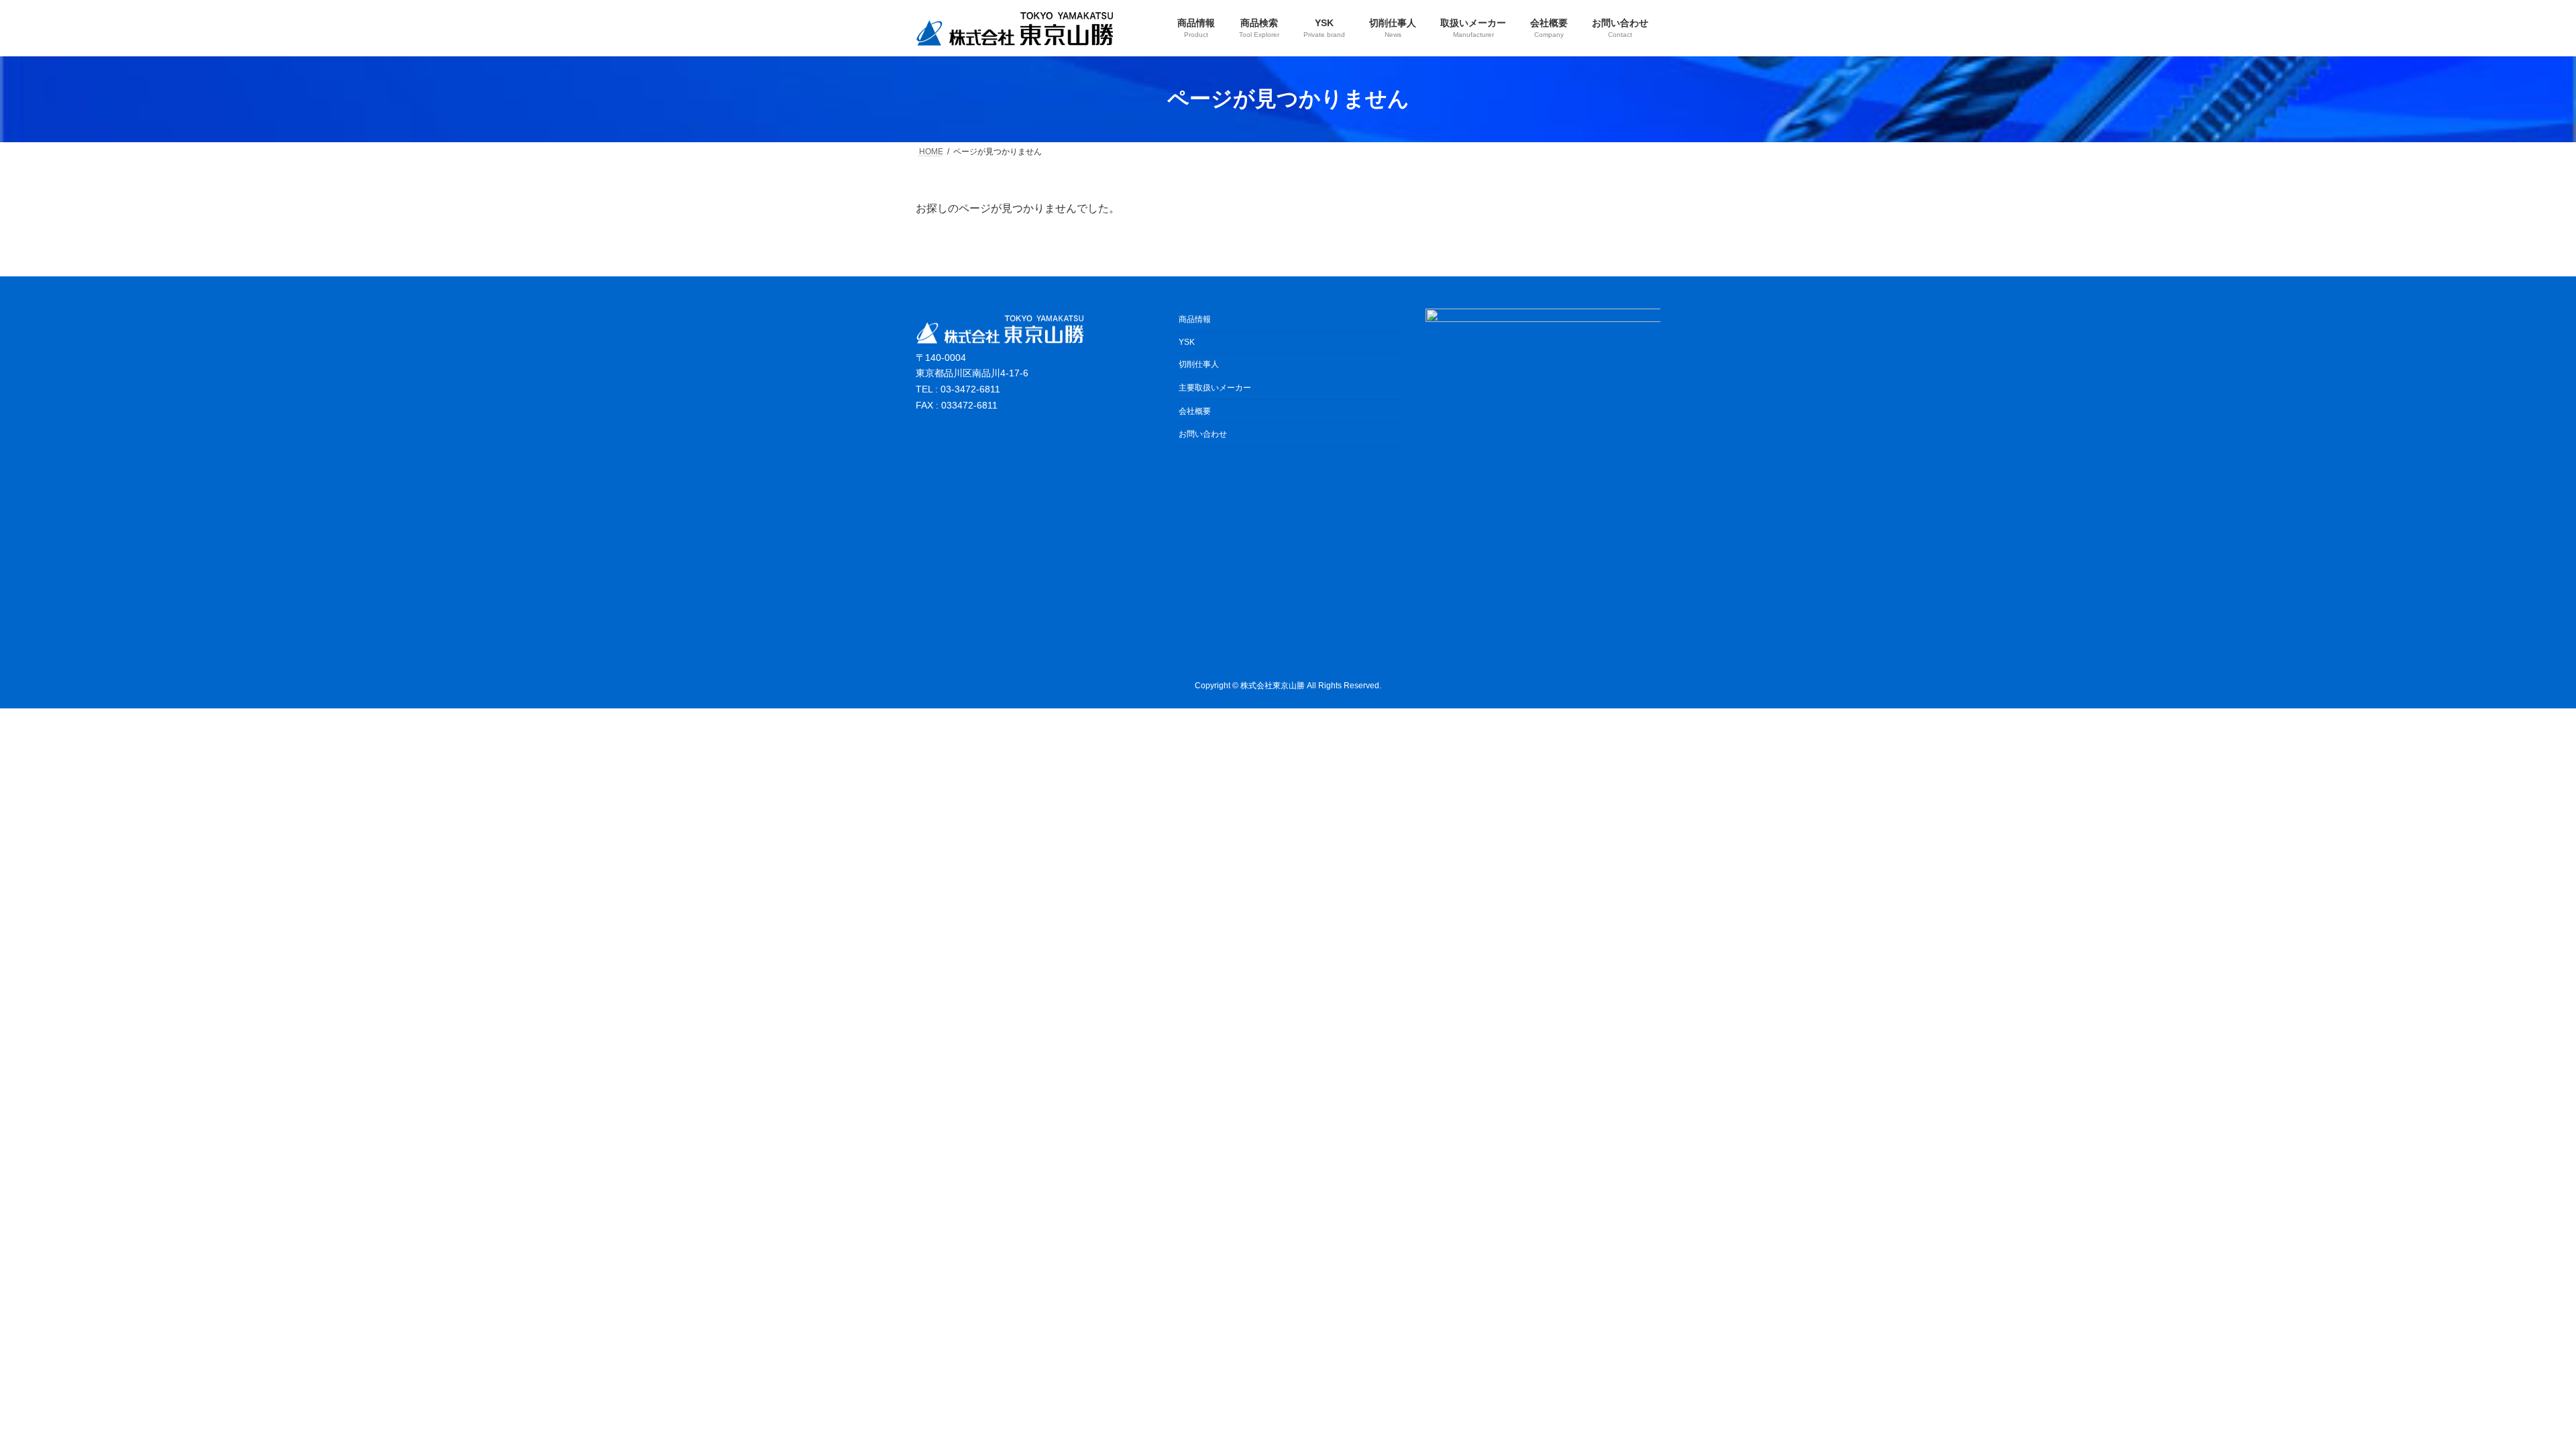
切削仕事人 (1199, 364)
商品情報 (1195, 319)
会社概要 (1195, 411)
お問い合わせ (1203, 434)
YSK (1187, 342)
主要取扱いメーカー (1215, 388)
